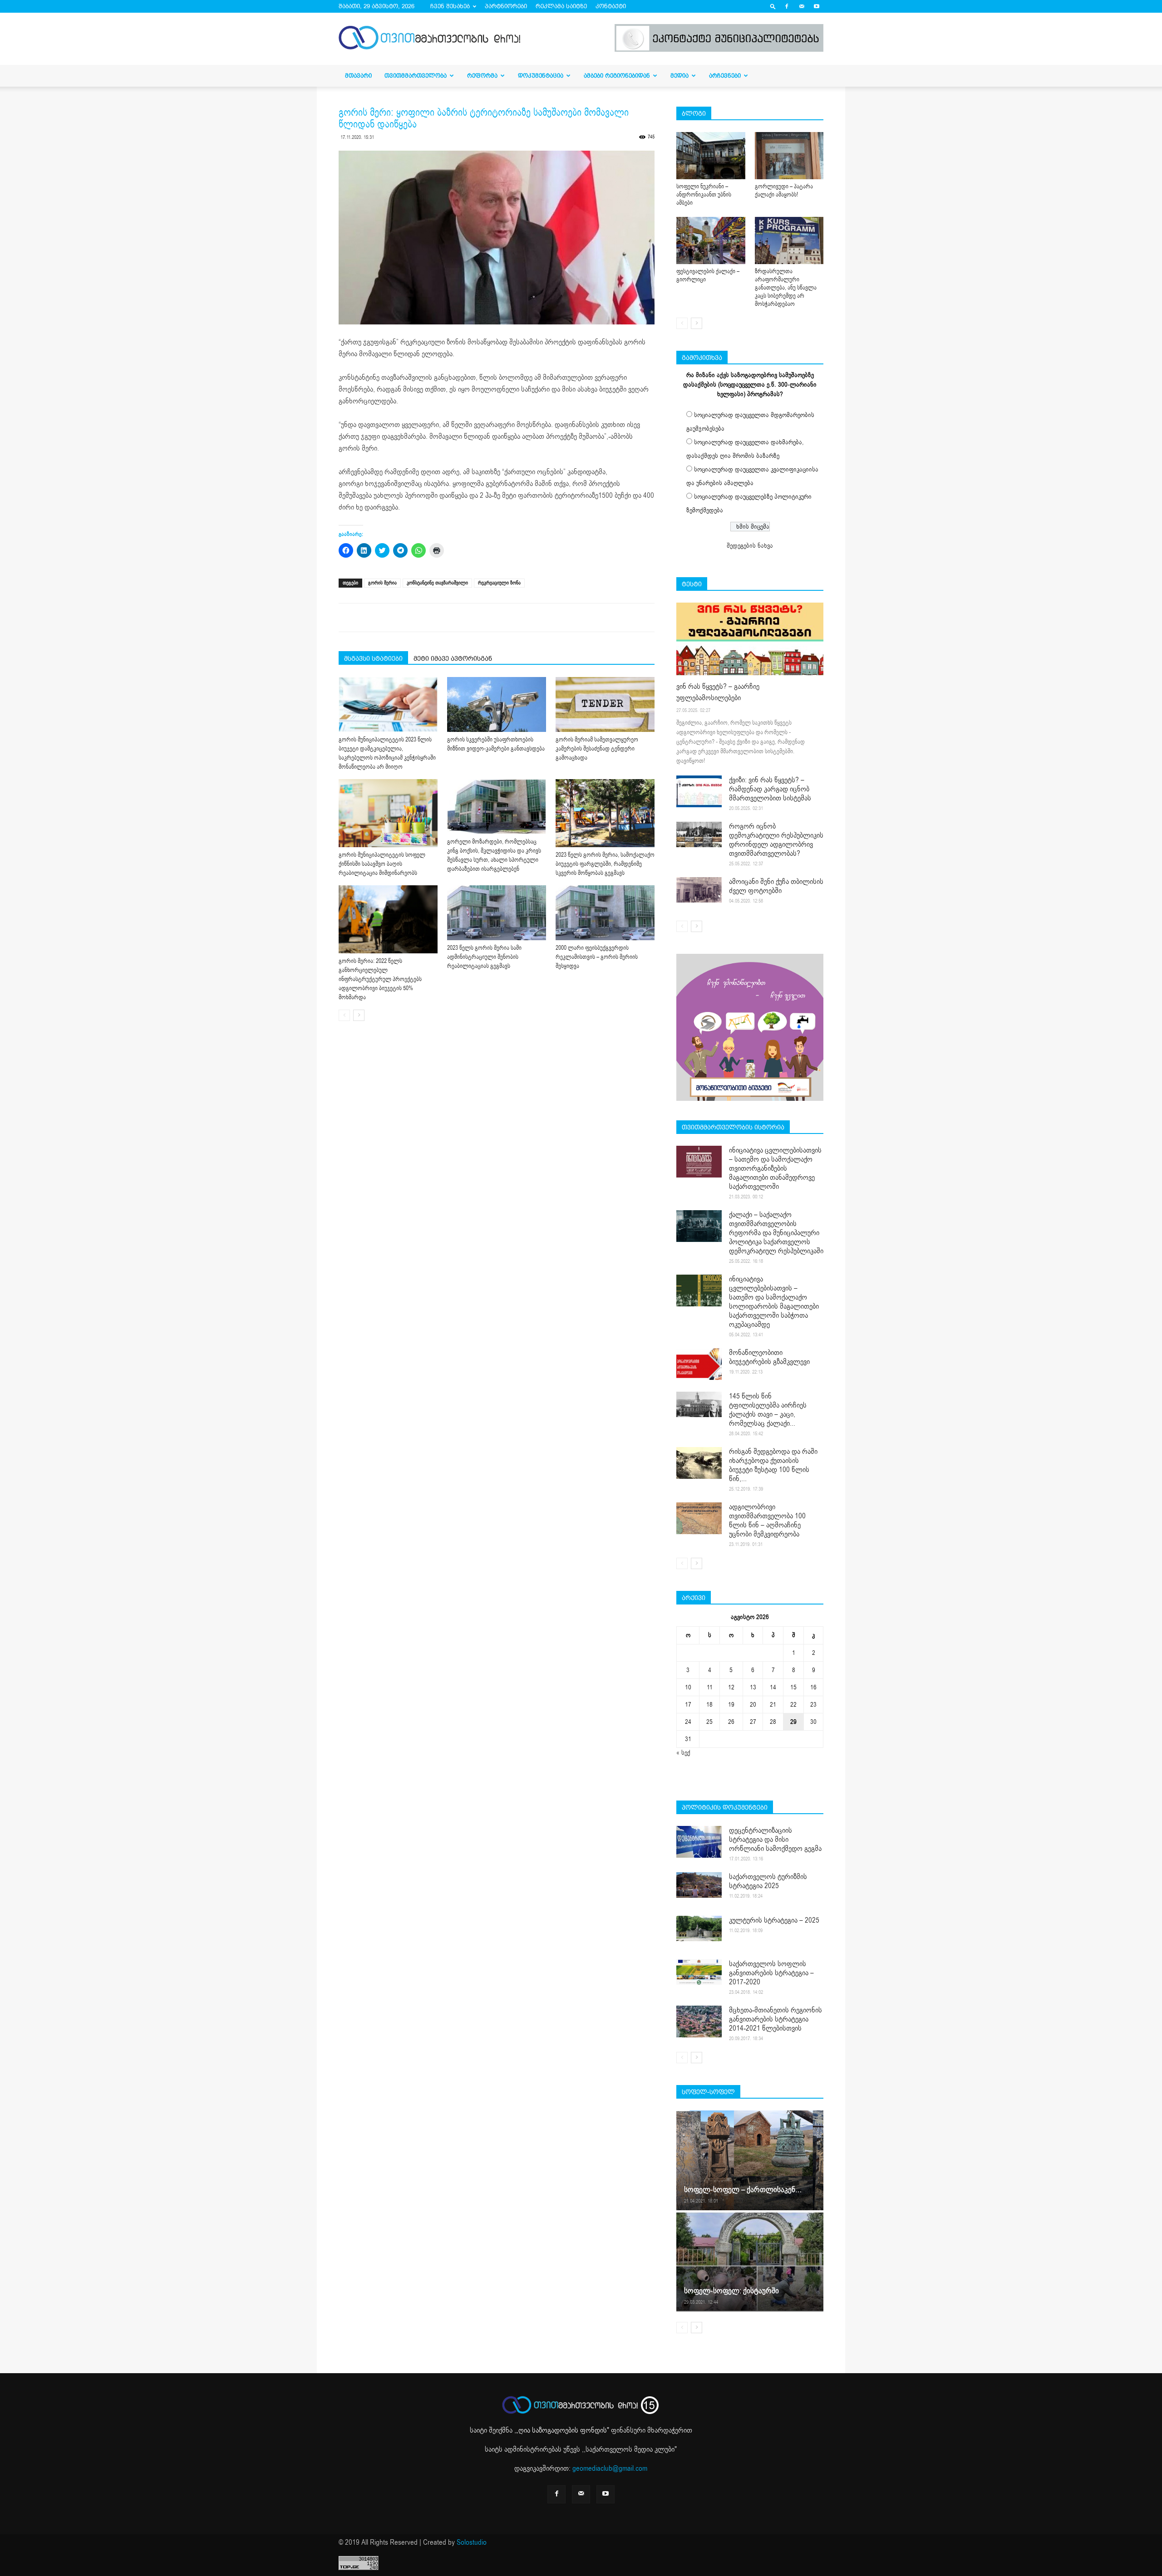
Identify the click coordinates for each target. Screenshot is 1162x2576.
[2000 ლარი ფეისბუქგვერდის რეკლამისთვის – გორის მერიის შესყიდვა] (605, 913)
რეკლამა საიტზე (561, 6)
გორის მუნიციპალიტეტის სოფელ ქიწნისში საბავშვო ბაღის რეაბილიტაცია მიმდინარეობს (382, 864)
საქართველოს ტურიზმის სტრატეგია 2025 (768, 1881)
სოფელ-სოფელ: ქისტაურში (731, 2291)
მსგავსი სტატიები (373, 658)
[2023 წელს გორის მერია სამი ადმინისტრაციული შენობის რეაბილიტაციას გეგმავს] (497, 913)
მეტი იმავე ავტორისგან (453, 658)
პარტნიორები (506, 6)
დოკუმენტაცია (541, 76)
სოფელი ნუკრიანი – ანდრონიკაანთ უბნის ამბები (704, 195)
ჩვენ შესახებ (450, 6)
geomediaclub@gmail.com (610, 2468)
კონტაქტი (611, 6)
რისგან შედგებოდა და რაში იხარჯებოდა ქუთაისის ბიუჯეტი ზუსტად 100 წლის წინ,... (773, 1465)
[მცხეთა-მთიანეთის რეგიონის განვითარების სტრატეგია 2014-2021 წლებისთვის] (699, 2022)
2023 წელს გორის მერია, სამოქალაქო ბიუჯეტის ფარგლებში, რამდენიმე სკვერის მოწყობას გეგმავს (605, 864)
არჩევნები (725, 76)
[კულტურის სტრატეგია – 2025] (699, 1928)
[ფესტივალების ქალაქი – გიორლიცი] (711, 240)
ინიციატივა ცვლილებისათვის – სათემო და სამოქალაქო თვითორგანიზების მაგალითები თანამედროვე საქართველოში (775, 1168)
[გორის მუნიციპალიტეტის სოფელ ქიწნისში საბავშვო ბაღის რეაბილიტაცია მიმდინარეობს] (388, 813)
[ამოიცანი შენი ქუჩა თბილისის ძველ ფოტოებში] (699, 890)
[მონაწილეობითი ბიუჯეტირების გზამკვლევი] (699, 1364)
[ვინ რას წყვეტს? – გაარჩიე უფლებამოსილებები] (750, 639)
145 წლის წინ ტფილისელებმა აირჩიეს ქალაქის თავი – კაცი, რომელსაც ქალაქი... (768, 1410)
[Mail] (802, 6)
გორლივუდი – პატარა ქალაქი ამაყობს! (784, 191)
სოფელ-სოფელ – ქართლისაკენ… (743, 2190)
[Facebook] (787, 6)
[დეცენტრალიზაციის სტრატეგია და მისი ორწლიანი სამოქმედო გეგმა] (699, 1842)
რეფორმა (482, 76)
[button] (773, 6)
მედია (679, 76)
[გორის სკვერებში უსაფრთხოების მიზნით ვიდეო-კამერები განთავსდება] (497, 704)
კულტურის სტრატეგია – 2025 (774, 1920)
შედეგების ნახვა (750, 546)
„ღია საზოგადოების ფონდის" (563, 2430)
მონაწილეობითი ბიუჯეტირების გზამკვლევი (769, 1357)
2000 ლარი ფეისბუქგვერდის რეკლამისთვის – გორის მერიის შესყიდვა (597, 957)
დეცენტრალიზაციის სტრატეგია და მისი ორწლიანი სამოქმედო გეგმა (775, 1840)
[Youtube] (817, 6)
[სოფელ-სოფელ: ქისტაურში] (750, 2262)
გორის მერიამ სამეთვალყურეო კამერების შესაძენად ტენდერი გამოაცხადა (597, 749)
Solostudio (472, 2542)
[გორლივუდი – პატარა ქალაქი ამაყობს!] (789, 156)
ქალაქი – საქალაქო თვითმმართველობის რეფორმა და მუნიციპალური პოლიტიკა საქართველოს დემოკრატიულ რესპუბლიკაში (776, 1233)
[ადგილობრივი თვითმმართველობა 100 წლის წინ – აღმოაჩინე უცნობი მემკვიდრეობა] (699, 1518)
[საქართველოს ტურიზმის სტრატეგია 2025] (699, 1885)
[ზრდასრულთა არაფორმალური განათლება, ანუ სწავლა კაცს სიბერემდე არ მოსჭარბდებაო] (789, 240)
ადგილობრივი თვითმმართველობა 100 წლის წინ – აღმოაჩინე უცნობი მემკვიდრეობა (767, 1521)
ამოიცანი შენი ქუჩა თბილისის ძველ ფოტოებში (776, 886)
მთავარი (358, 76)
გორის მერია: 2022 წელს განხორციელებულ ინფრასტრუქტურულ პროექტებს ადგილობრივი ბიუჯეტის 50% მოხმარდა (380, 979)
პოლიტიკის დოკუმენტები (725, 1807)
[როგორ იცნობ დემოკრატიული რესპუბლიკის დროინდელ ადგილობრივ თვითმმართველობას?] (699, 834)
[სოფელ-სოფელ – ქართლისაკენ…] (750, 2160)
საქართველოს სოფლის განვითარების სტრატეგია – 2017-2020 (771, 1973)
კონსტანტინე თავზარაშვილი (437, 583)
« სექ (683, 1753)
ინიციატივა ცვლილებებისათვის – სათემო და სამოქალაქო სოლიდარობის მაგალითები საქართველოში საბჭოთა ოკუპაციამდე (774, 1302)
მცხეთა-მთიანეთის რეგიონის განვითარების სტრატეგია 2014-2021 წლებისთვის (775, 2019)
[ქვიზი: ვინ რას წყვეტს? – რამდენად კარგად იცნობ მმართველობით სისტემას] (699, 791)
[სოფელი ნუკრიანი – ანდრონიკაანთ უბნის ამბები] (711, 156)
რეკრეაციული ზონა (499, 583)
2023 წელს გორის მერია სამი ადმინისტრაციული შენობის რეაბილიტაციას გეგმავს (484, 957)
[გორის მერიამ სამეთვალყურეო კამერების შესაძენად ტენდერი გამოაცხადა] (605, 704)
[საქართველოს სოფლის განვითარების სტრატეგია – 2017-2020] (699, 1972)
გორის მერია (382, 583)
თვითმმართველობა (416, 76)
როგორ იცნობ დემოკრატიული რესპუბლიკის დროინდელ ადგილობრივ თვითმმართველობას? (776, 840)
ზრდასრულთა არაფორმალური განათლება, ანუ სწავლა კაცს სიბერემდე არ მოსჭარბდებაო (786, 288)
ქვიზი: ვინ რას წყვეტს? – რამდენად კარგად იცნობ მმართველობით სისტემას (770, 789)
